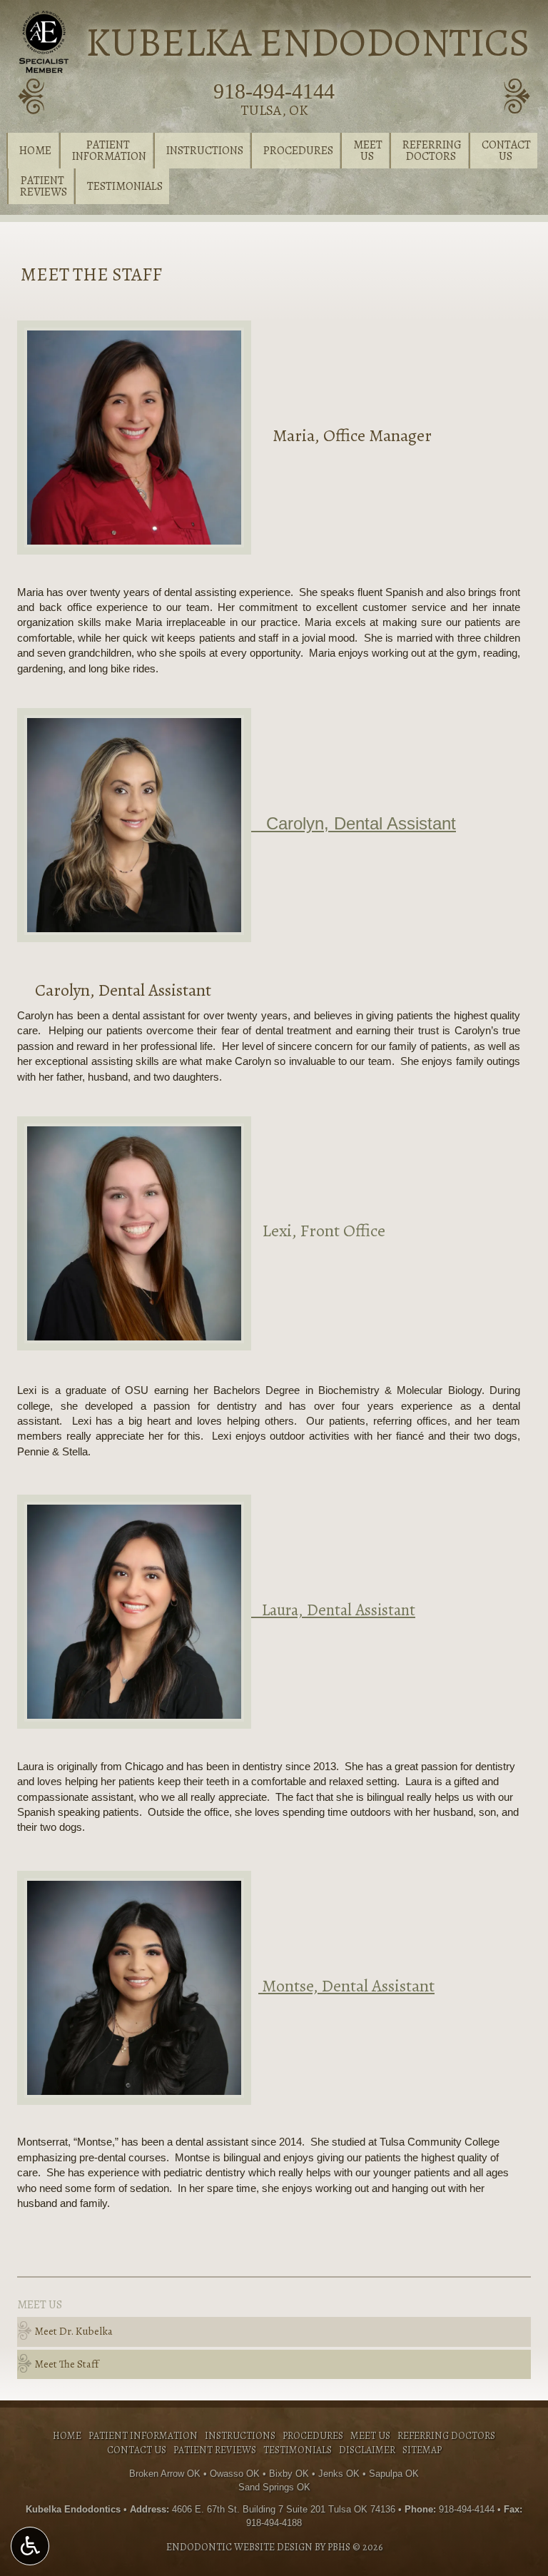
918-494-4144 (274, 91)
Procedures (298, 151)
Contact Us (137, 2450)
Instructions (205, 151)
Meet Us (40, 2305)
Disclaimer (367, 2450)
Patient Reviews (215, 2450)
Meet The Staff (67, 2364)
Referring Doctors (446, 2436)
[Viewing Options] (30, 2546)
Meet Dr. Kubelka (74, 2331)
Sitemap (422, 2450)
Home (35, 151)
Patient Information (143, 2436)
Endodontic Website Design (239, 2547)
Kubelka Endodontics (308, 42)
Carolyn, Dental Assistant (354, 823)
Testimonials (125, 186)
